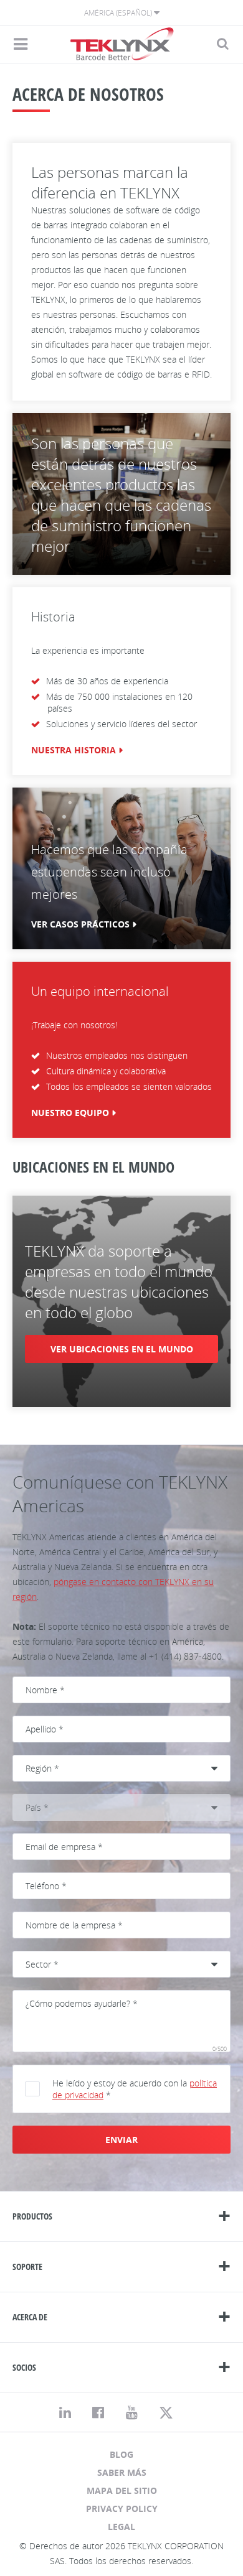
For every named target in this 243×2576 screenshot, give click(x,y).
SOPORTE (27, 2267)
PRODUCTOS (32, 2216)
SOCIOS (24, 2367)
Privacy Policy (122, 2509)
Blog (121, 2454)
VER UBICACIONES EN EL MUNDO (122, 1349)
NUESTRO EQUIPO (70, 1113)
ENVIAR (121, 2140)
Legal (121, 2527)
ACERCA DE (30, 2317)
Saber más (122, 2472)
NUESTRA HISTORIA (74, 750)
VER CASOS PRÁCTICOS (80, 924)
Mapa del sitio (122, 2490)
